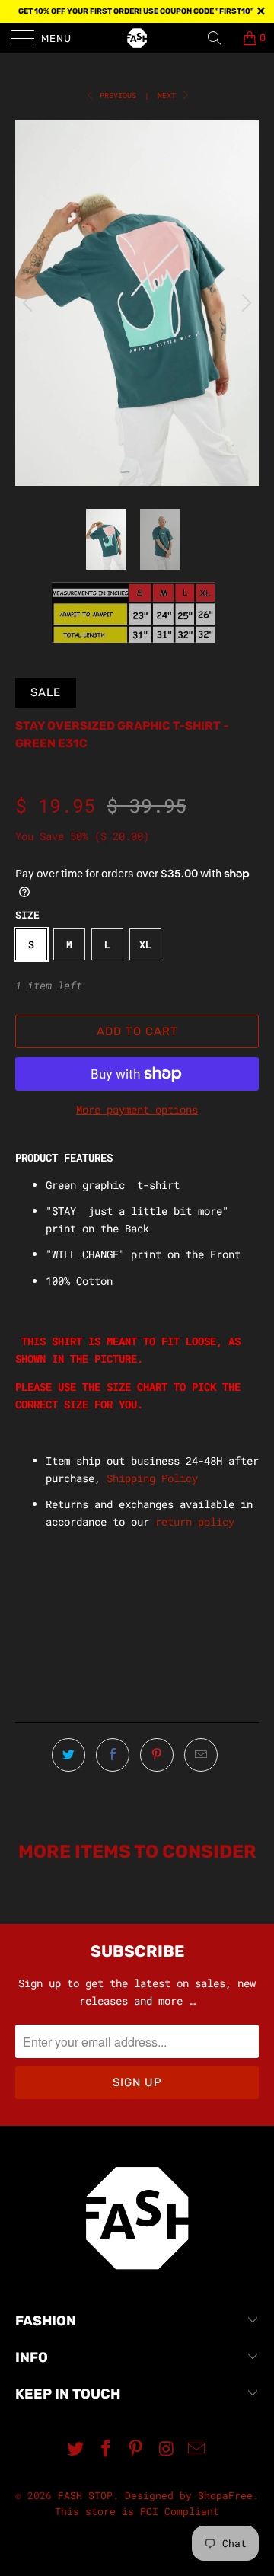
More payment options (137, 1109)
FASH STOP (85, 2495)
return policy (195, 1521)
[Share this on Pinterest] (157, 1755)
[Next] (244, 302)
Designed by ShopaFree (189, 2495)
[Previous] (30, 302)
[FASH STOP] (137, 38)
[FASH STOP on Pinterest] (136, 2449)
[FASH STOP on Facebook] (106, 2449)
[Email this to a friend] (201, 1755)
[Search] (220, 38)
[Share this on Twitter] (68, 1755)
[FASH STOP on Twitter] (76, 2449)
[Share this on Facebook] (113, 1755)
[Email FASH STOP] (197, 2449)
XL (145, 944)
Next (169, 96)
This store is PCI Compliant (137, 2511)
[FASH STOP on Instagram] (167, 2449)
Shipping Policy (152, 1478)
